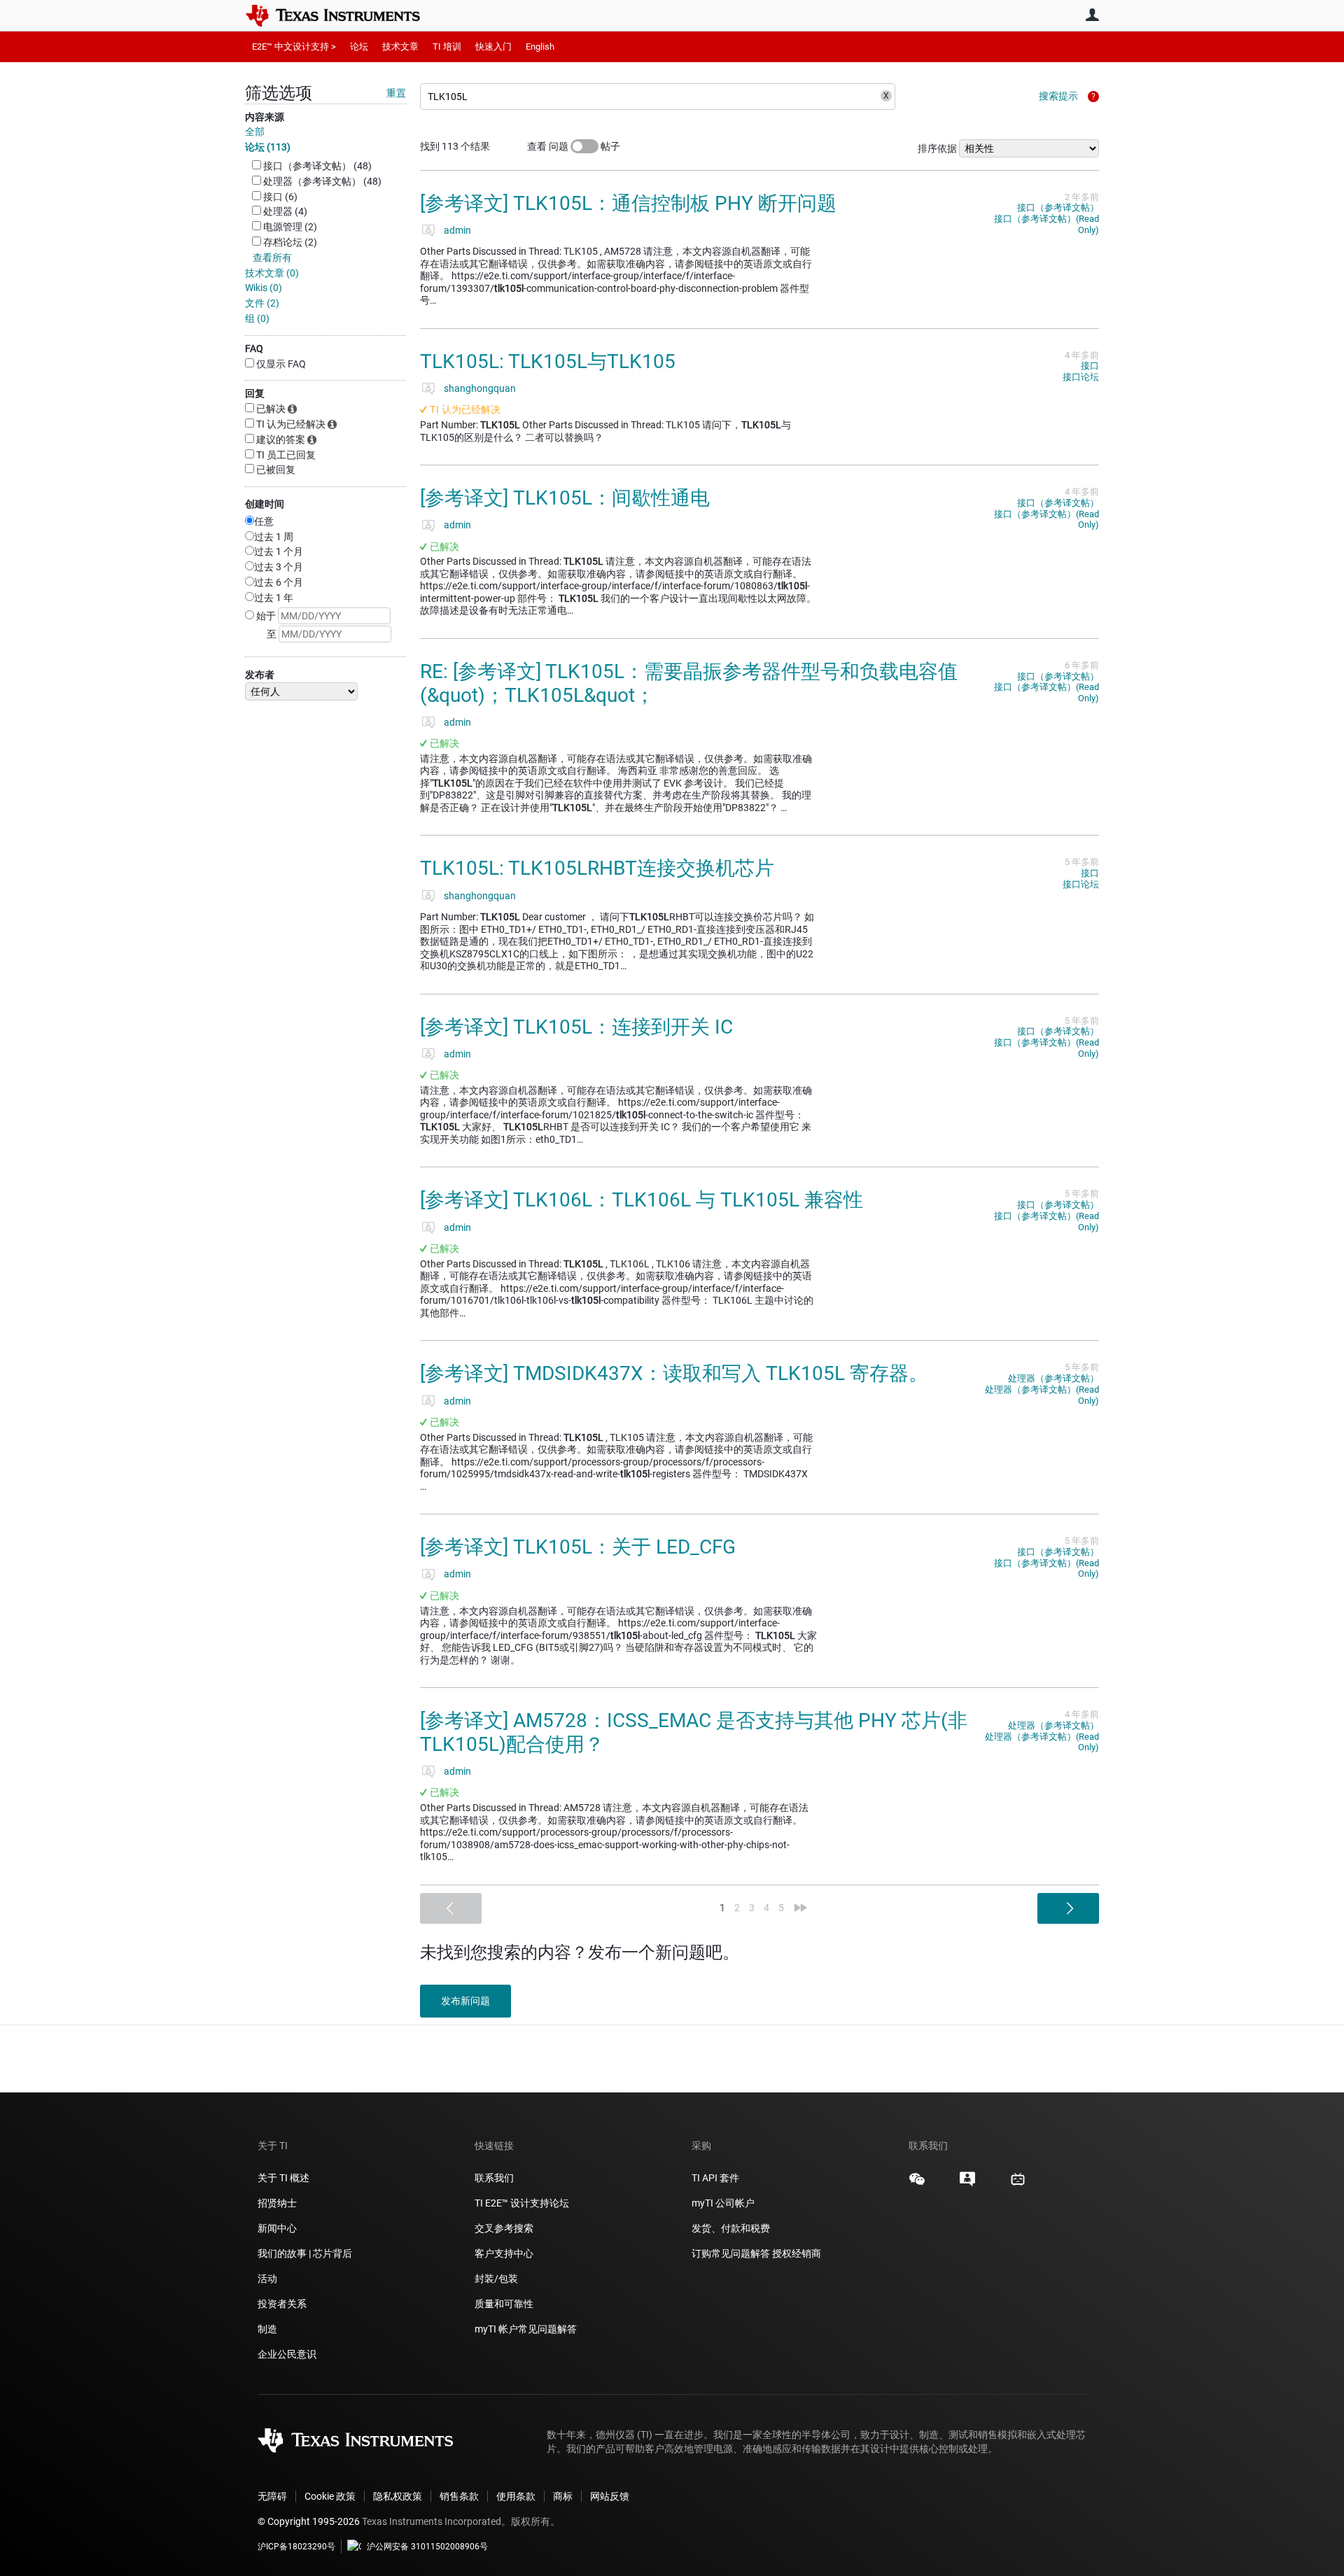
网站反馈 (610, 2496)
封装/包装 (496, 2279)
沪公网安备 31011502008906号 (427, 2547)
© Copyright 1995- (309, 2521)
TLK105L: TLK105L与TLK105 (548, 361)
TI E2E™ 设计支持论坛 (522, 2203)
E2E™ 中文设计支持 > (294, 47)
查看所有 (272, 258)
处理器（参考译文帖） (1053, 1378)
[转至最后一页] (801, 1908)
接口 (1090, 366)
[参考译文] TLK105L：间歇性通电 (565, 498)
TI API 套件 (715, 2178)
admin (457, 230)
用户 (1092, 15)
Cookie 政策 (330, 2496)
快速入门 (493, 47)
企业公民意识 (287, 2354)
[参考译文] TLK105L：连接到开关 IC (576, 1027)
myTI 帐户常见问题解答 (526, 2329)
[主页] (343, 15)
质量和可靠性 (505, 2304)
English (540, 47)
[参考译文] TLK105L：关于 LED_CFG (578, 1547)
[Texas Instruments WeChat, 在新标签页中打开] (917, 2184)
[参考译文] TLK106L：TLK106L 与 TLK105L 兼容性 (642, 1200)
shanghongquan (480, 388)
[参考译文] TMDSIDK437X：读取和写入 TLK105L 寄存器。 (674, 1373)
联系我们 (494, 2178)
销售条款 (459, 2496)
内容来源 (265, 117)
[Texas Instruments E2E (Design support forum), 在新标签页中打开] (967, 2184)
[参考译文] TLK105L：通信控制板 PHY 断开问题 (628, 203)
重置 (396, 93)
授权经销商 (797, 2253)
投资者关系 (282, 2304)
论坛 (359, 47)
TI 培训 (447, 47)
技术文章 (400, 47)
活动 (267, 2279)
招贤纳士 (277, 2203)
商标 (563, 2496)
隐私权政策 (398, 2496)
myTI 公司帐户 (723, 2203)
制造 (267, 2329)
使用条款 (516, 2496)
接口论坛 (1081, 377)
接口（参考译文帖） (1058, 207)
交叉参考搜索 (504, 2228)
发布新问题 (465, 2001)
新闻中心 (277, 2228)
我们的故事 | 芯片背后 (305, 2253)
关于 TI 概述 (283, 2178)
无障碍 (272, 2496)
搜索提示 (1058, 96)
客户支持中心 (504, 2253)
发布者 (260, 675)
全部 (255, 132)
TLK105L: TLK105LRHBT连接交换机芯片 (597, 868)
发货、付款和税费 (731, 2228)
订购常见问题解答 (731, 2253)
